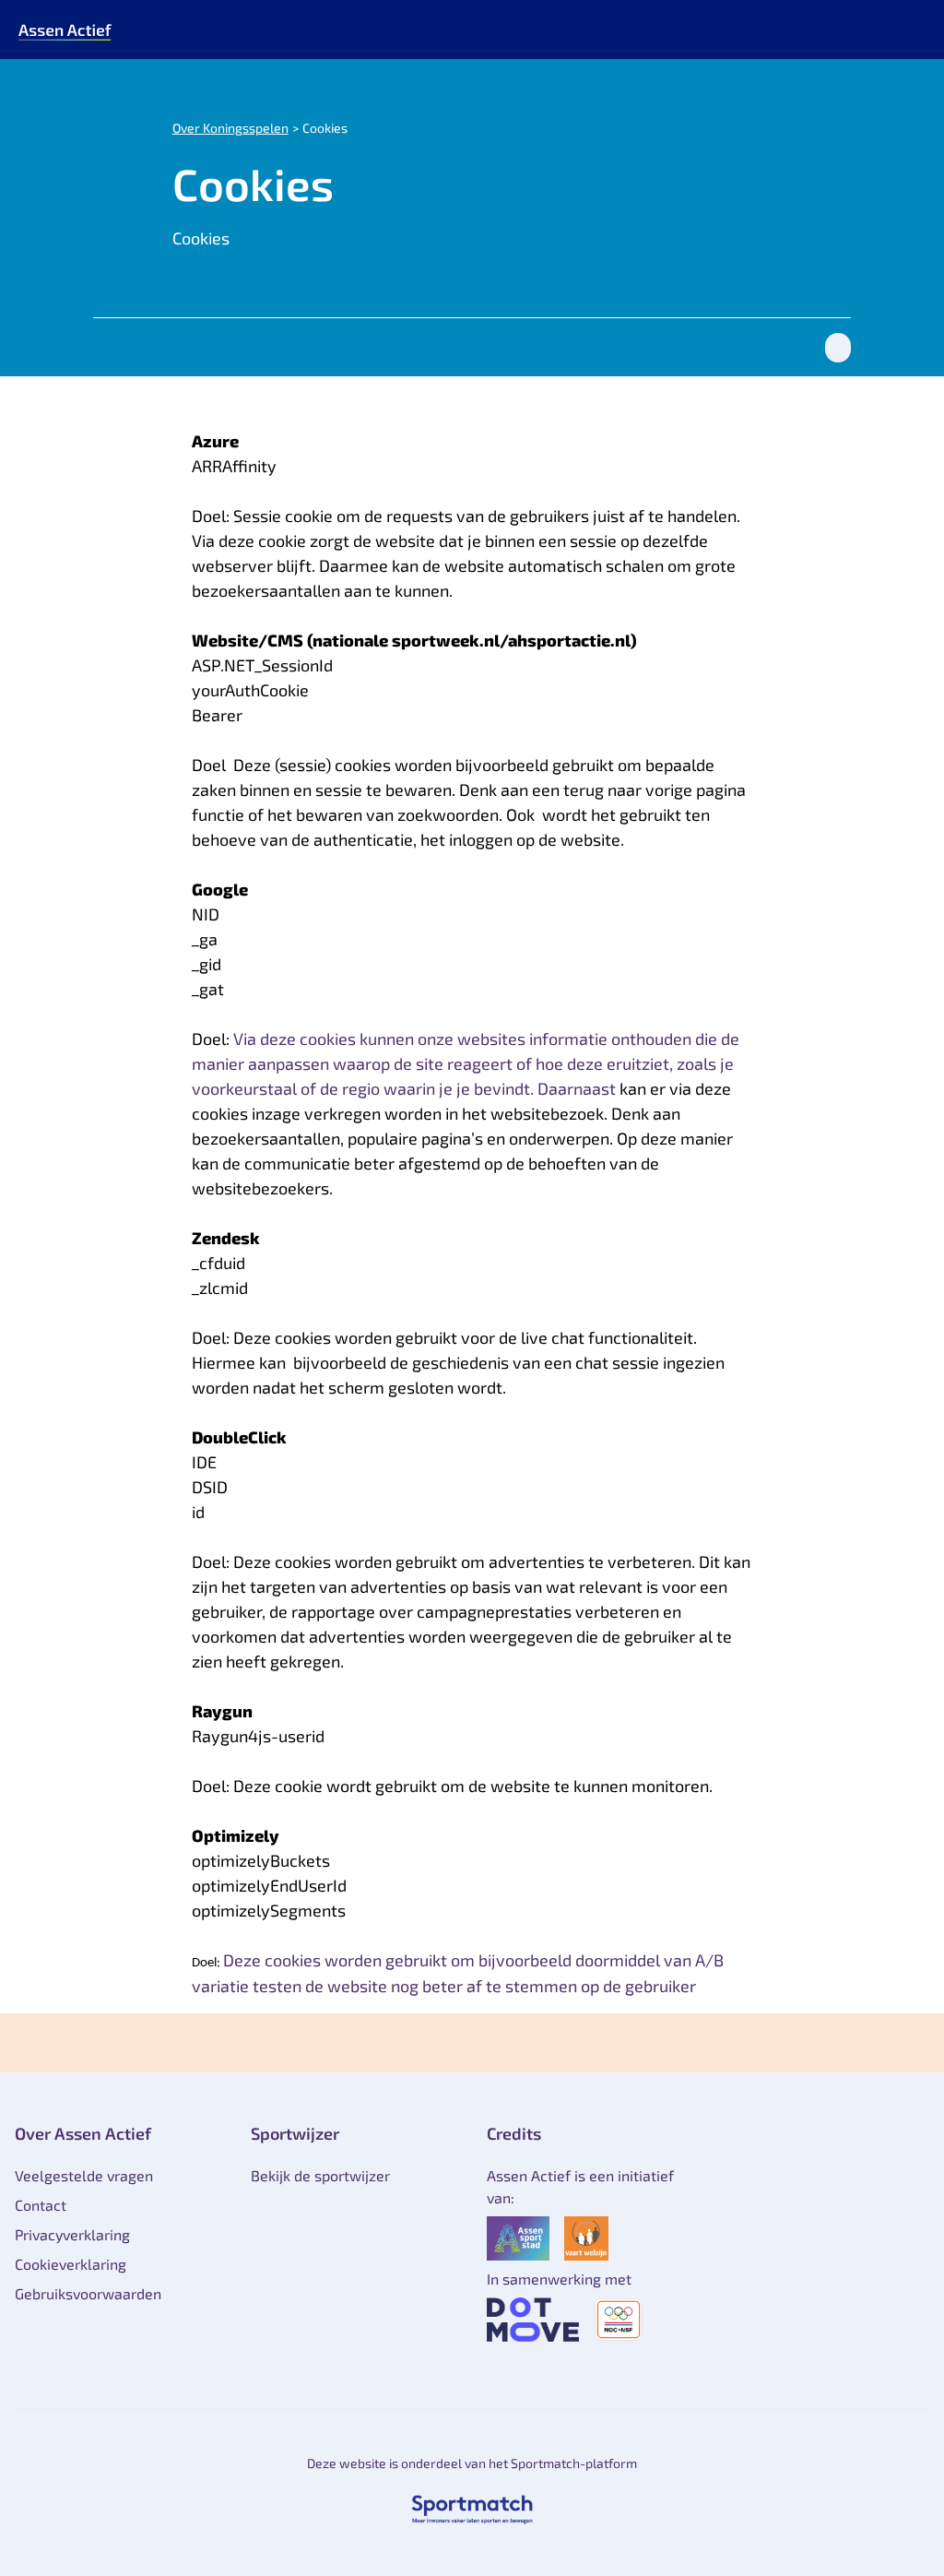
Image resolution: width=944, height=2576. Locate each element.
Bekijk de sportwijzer (320, 2175)
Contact (41, 2205)
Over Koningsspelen (230, 128)
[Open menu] (913, 30)
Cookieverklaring (71, 2264)
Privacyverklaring (72, 2234)
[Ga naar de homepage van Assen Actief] (65, 30)
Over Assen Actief (83, 2133)
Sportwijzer (295, 2133)
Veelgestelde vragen (84, 2175)
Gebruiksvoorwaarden (88, 2293)
